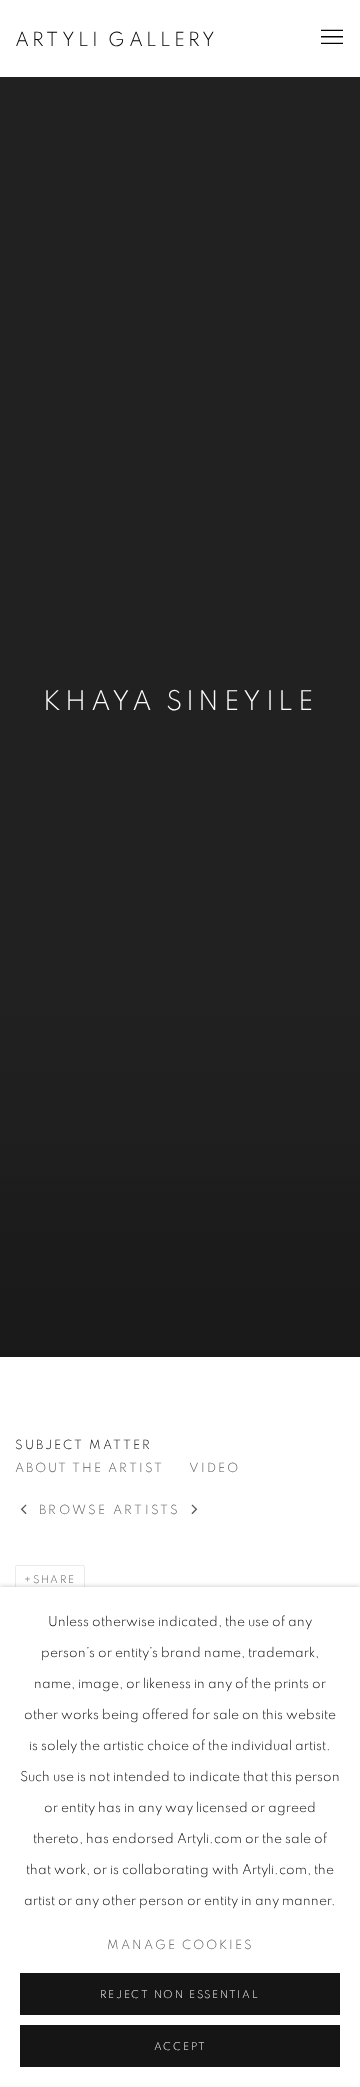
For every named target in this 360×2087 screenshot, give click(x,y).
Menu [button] (330, 38)
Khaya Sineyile (180, 702)
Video (214, 1468)
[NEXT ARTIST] (195, 1511)
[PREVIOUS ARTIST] (24, 1511)
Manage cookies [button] (180, 1945)
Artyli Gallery (116, 40)
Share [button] (54, 1579)
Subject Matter (83, 1445)
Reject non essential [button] (179, 1994)
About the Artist (89, 1468)
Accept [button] (180, 2046)
